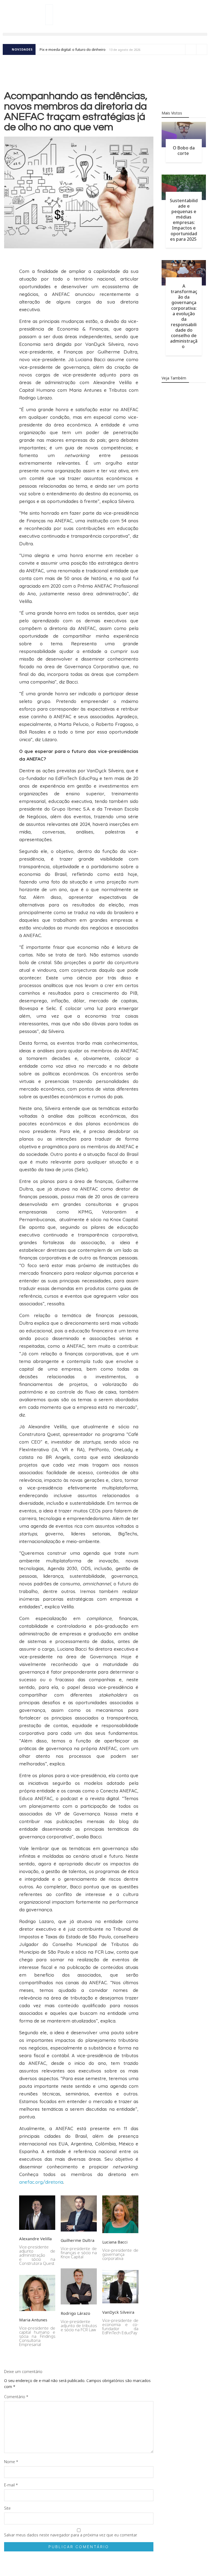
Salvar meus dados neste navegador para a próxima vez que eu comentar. (71, 2535)
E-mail (11, 2485)
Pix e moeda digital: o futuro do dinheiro (73, 49)
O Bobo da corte (184, 151)
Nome (11, 2462)
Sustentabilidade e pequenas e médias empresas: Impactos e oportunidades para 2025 (184, 220)
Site (7, 2508)
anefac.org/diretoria (41, 2182)
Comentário (16, 2397)
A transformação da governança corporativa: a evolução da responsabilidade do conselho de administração (184, 316)
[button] (105, 34)
